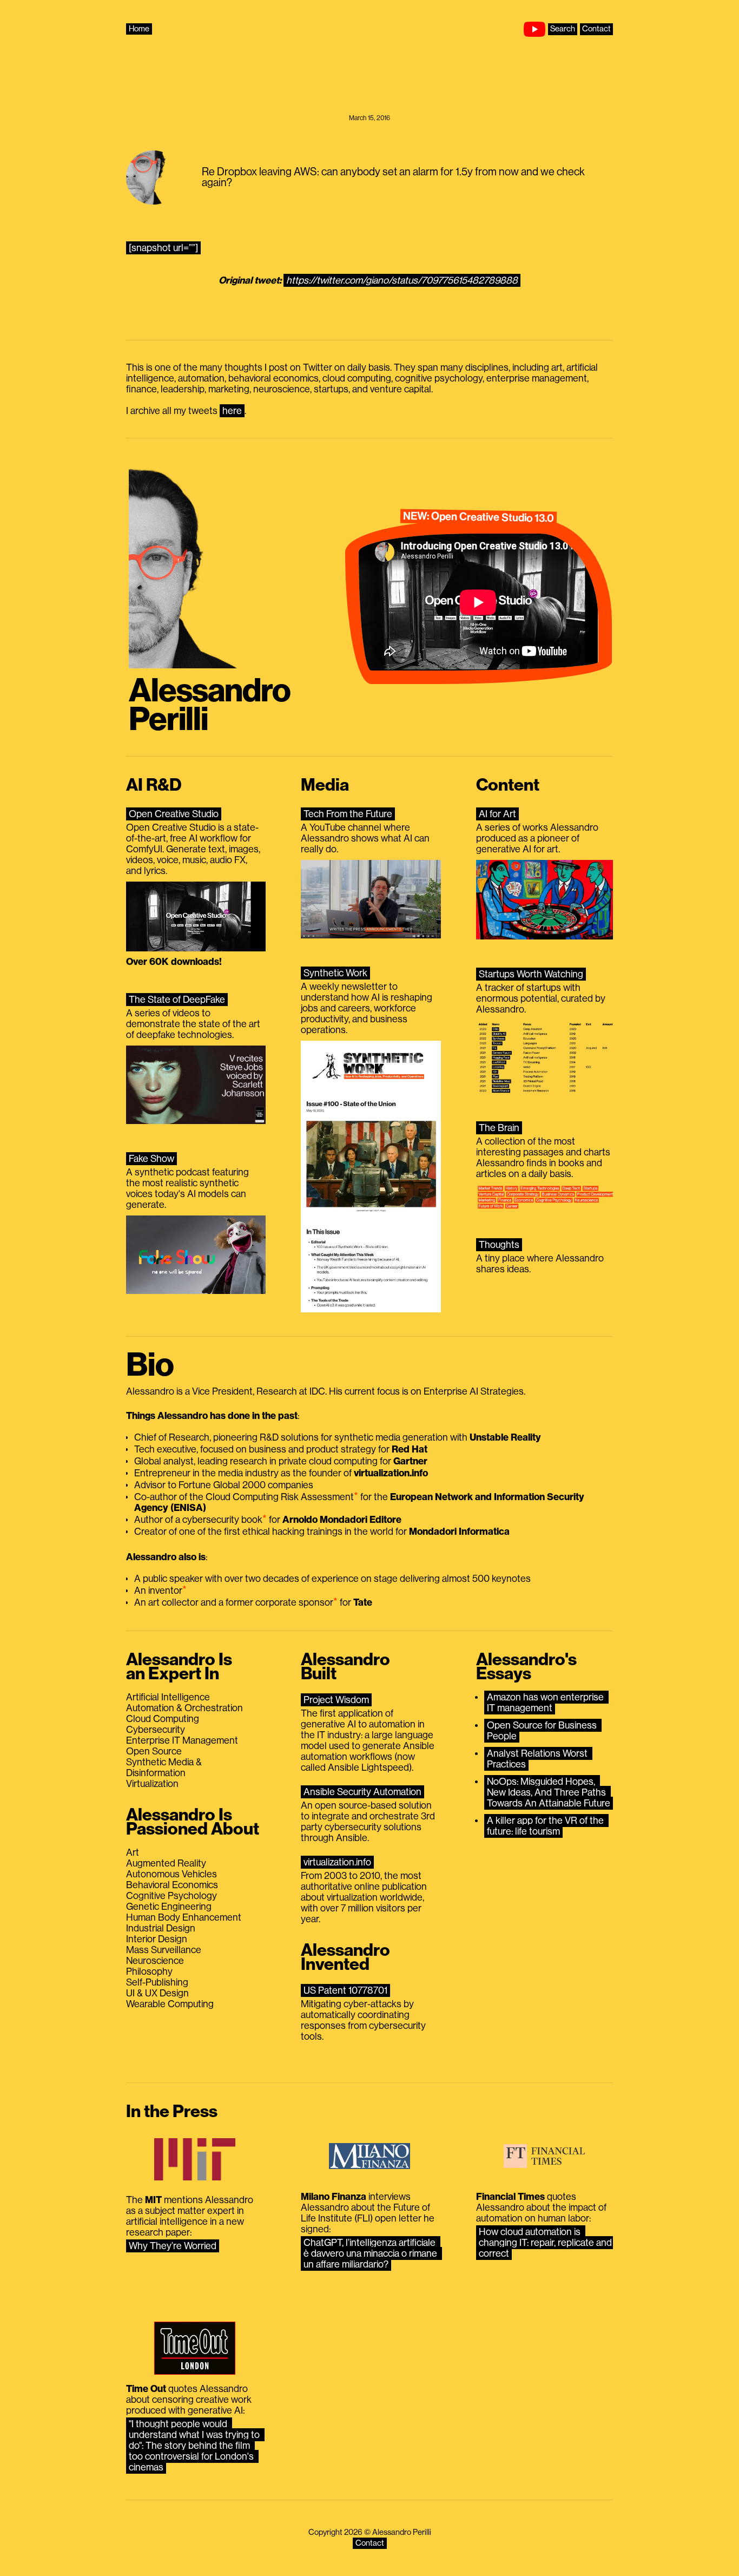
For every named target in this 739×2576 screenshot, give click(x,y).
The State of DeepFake (177, 1000)
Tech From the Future (348, 814)
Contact (596, 29)
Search (563, 29)
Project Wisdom (336, 1700)
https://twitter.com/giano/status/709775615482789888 (402, 280)
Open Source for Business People (543, 1731)
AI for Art (497, 814)
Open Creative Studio (174, 814)
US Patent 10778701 (345, 1990)
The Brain (499, 1128)
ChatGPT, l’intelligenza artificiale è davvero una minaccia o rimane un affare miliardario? (371, 2253)
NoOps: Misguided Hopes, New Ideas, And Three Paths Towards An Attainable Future (549, 1792)
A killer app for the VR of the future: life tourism (546, 1826)
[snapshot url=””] (163, 248)
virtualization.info (337, 1862)
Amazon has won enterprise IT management (546, 1703)
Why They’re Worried (173, 2246)
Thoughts (499, 1245)
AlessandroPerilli (210, 705)
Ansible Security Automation (362, 1792)
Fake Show (151, 1159)
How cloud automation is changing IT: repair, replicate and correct (546, 2243)
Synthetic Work (335, 973)
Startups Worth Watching (531, 974)
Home (139, 29)
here (232, 411)
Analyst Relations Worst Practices (538, 1759)
